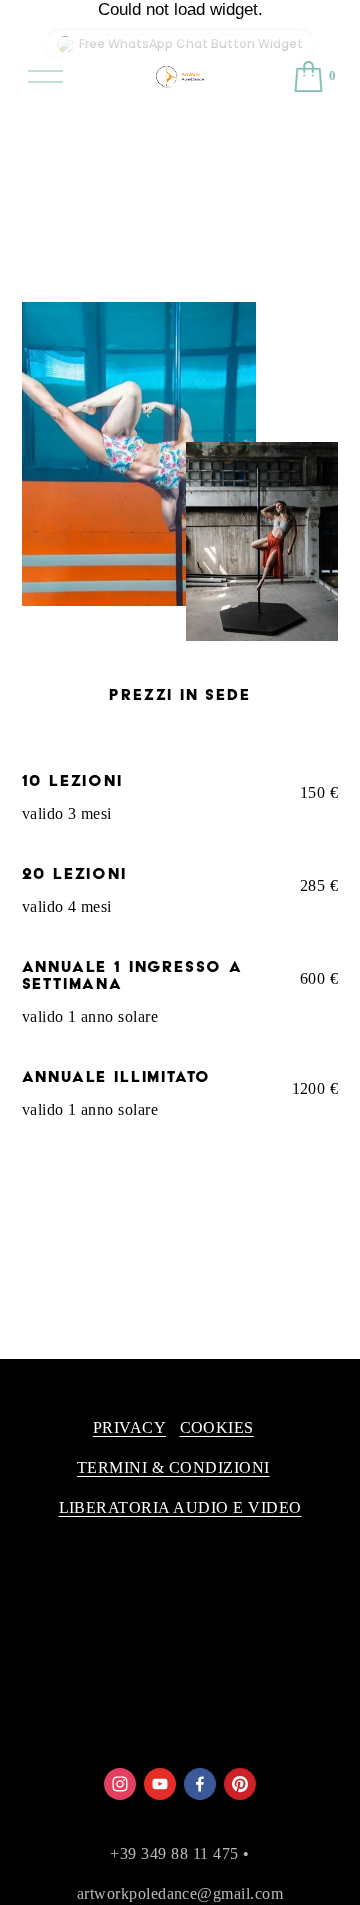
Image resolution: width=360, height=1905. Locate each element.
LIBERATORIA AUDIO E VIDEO (180, 1507)
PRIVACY (129, 1427)
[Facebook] (200, 1784)
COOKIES (217, 1427)
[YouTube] (160, 1784)
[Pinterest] (240, 1784)
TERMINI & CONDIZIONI (173, 1467)
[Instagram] (120, 1784)
